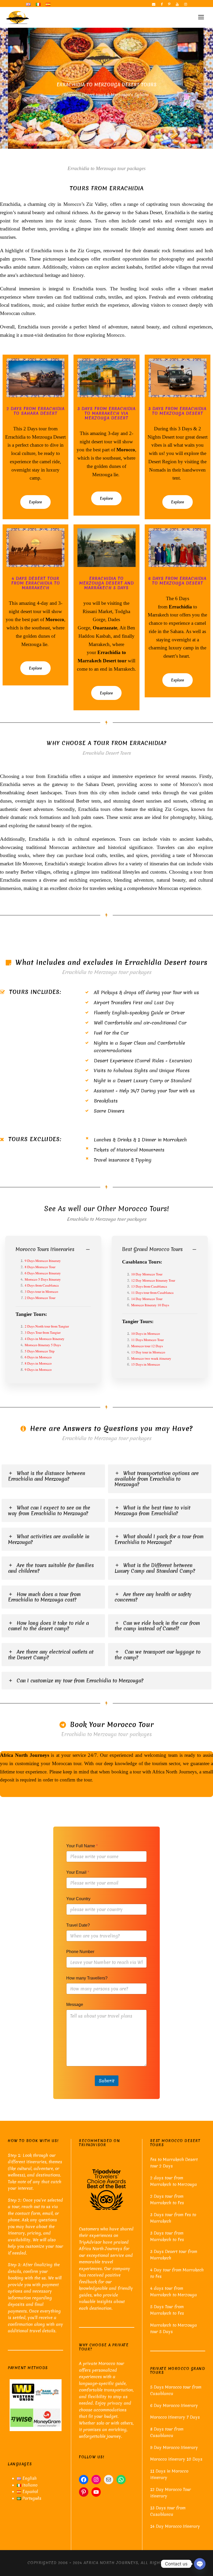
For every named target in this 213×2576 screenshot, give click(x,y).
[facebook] (162, 4)
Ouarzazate (105, 628)
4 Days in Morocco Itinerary (45, 1339)
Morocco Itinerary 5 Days (43, 1345)
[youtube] (177, 4)
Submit (107, 2081)
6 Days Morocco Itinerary (43, 1273)
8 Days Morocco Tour (40, 1267)
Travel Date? (78, 1925)
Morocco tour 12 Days (147, 1346)
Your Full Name (82, 1846)
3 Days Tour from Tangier (43, 1332)
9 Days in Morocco (38, 1370)
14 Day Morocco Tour (147, 1299)
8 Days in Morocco (38, 1363)
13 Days (137, 1286)
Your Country (78, 1899)
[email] (154, 4)
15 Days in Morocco (146, 1364)
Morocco (126, 450)
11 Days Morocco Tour (147, 1340)
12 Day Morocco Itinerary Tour (153, 1280)
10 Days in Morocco (146, 1333)
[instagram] (186, 4)
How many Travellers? (87, 1978)
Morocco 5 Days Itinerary (43, 1279)
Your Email (78, 1872)
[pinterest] (169, 4)
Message (75, 2005)
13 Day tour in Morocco (148, 1352)
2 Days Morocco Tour (40, 1298)
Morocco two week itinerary (151, 1358)
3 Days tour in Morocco (41, 1291)
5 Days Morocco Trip (40, 1351)
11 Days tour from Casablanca (152, 1293)
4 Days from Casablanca (42, 1285)
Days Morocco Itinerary (44, 1261)
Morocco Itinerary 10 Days (150, 1305)
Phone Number (80, 1952)
